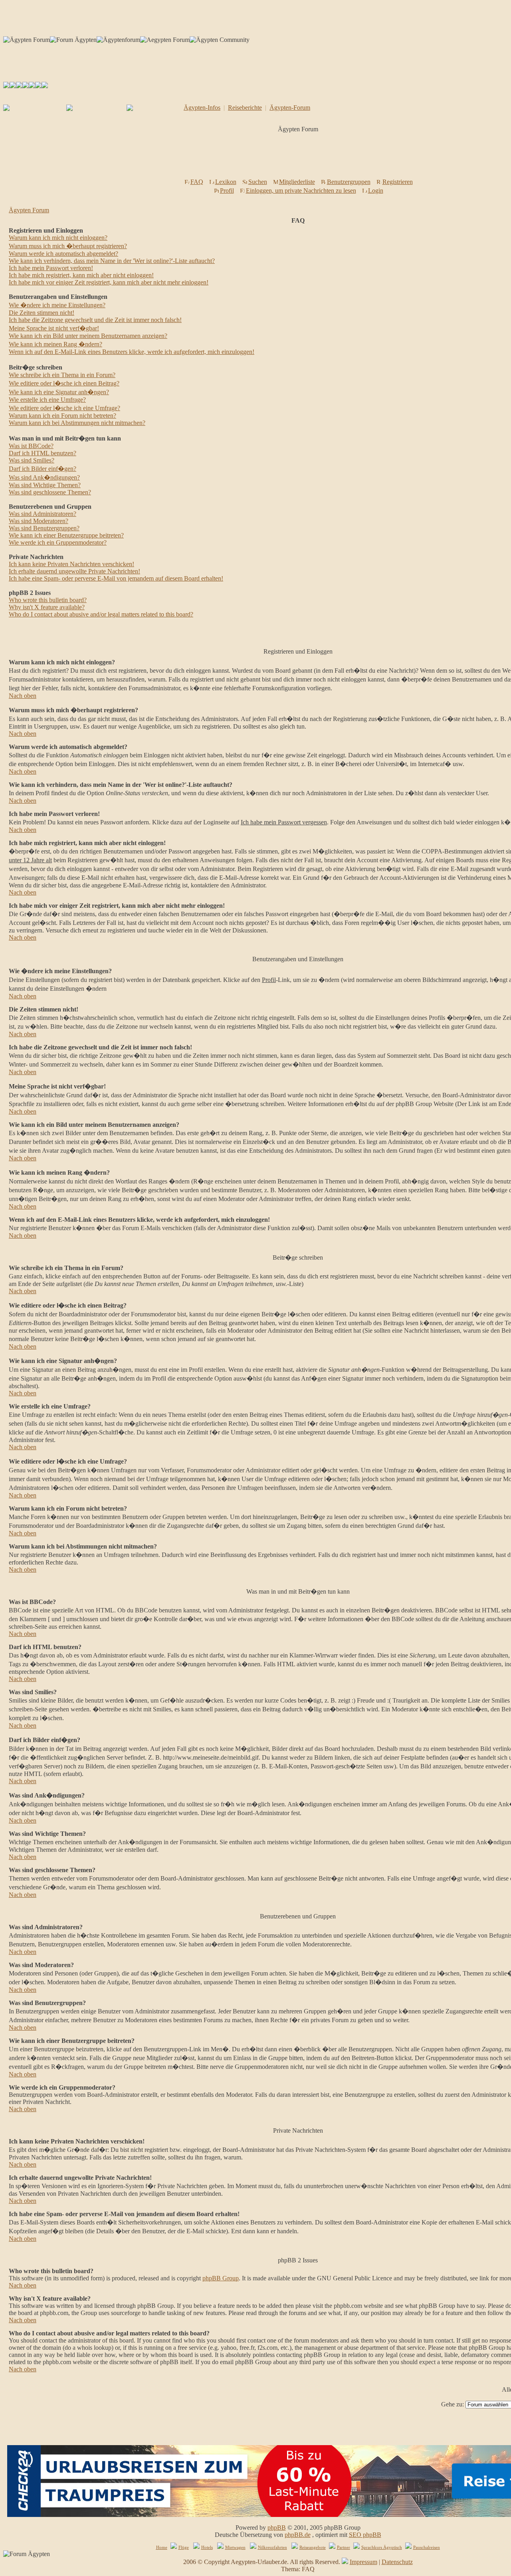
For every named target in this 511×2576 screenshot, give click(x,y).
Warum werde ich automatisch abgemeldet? (63, 254)
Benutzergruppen (349, 182)
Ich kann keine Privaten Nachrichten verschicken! (71, 564)
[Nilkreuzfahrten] (38, 86)
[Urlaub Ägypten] (13, 86)
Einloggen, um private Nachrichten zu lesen (301, 191)
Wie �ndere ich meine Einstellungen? (57, 305)
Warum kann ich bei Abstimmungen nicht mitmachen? (77, 423)
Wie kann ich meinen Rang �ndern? (55, 344)
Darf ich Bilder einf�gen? (43, 469)
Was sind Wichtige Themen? (45, 485)
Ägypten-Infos (202, 108)
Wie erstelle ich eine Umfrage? (47, 400)
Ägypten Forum (29, 210)
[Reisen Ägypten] (19, 86)
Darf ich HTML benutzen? (43, 453)
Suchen (258, 182)
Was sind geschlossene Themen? (50, 492)
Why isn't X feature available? (47, 607)
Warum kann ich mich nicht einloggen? (58, 238)
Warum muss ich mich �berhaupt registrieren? (68, 246)
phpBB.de (298, 2535)
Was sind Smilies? (32, 460)
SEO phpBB (365, 2535)
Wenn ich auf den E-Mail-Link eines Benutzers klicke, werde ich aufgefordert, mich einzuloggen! (132, 352)
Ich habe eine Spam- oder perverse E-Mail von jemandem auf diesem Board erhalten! (116, 578)
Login (376, 191)
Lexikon (226, 182)
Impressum (363, 2562)
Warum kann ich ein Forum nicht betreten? (62, 416)
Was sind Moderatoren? (39, 521)
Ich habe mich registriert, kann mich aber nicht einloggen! (81, 275)
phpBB (277, 2528)
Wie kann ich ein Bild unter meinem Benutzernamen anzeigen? (88, 336)
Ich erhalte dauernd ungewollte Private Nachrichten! (74, 571)
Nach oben (23, 696)
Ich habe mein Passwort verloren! (51, 268)
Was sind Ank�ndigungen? (44, 477)
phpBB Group (221, 2278)
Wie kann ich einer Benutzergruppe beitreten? (66, 535)
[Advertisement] (299, 158)
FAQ (197, 182)
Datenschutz (397, 2562)
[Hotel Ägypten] (32, 86)
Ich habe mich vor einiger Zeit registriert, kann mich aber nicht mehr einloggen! (109, 282)
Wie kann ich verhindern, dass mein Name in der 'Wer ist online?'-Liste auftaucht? (112, 261)
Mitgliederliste (297, 182)
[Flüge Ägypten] (26, 86)
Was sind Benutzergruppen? (44, 528)
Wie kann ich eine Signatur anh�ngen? (59, 392)
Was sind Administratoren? (43, 514)
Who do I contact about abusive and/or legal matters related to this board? (101, 614)
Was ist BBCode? (31, 446)
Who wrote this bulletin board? (48, 600)
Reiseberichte (245, 108)
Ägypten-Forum (290, 108)
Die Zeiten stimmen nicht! (42, 313)
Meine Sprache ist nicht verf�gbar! (54, 328)
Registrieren (398, 182)
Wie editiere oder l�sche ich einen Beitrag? (64, 383)
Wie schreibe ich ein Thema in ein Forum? (62, 375)
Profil (227, 191)
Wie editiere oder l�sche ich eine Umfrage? (64, 408)
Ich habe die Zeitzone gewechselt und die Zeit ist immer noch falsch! (95, 320)
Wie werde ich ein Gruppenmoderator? (58, 542)
